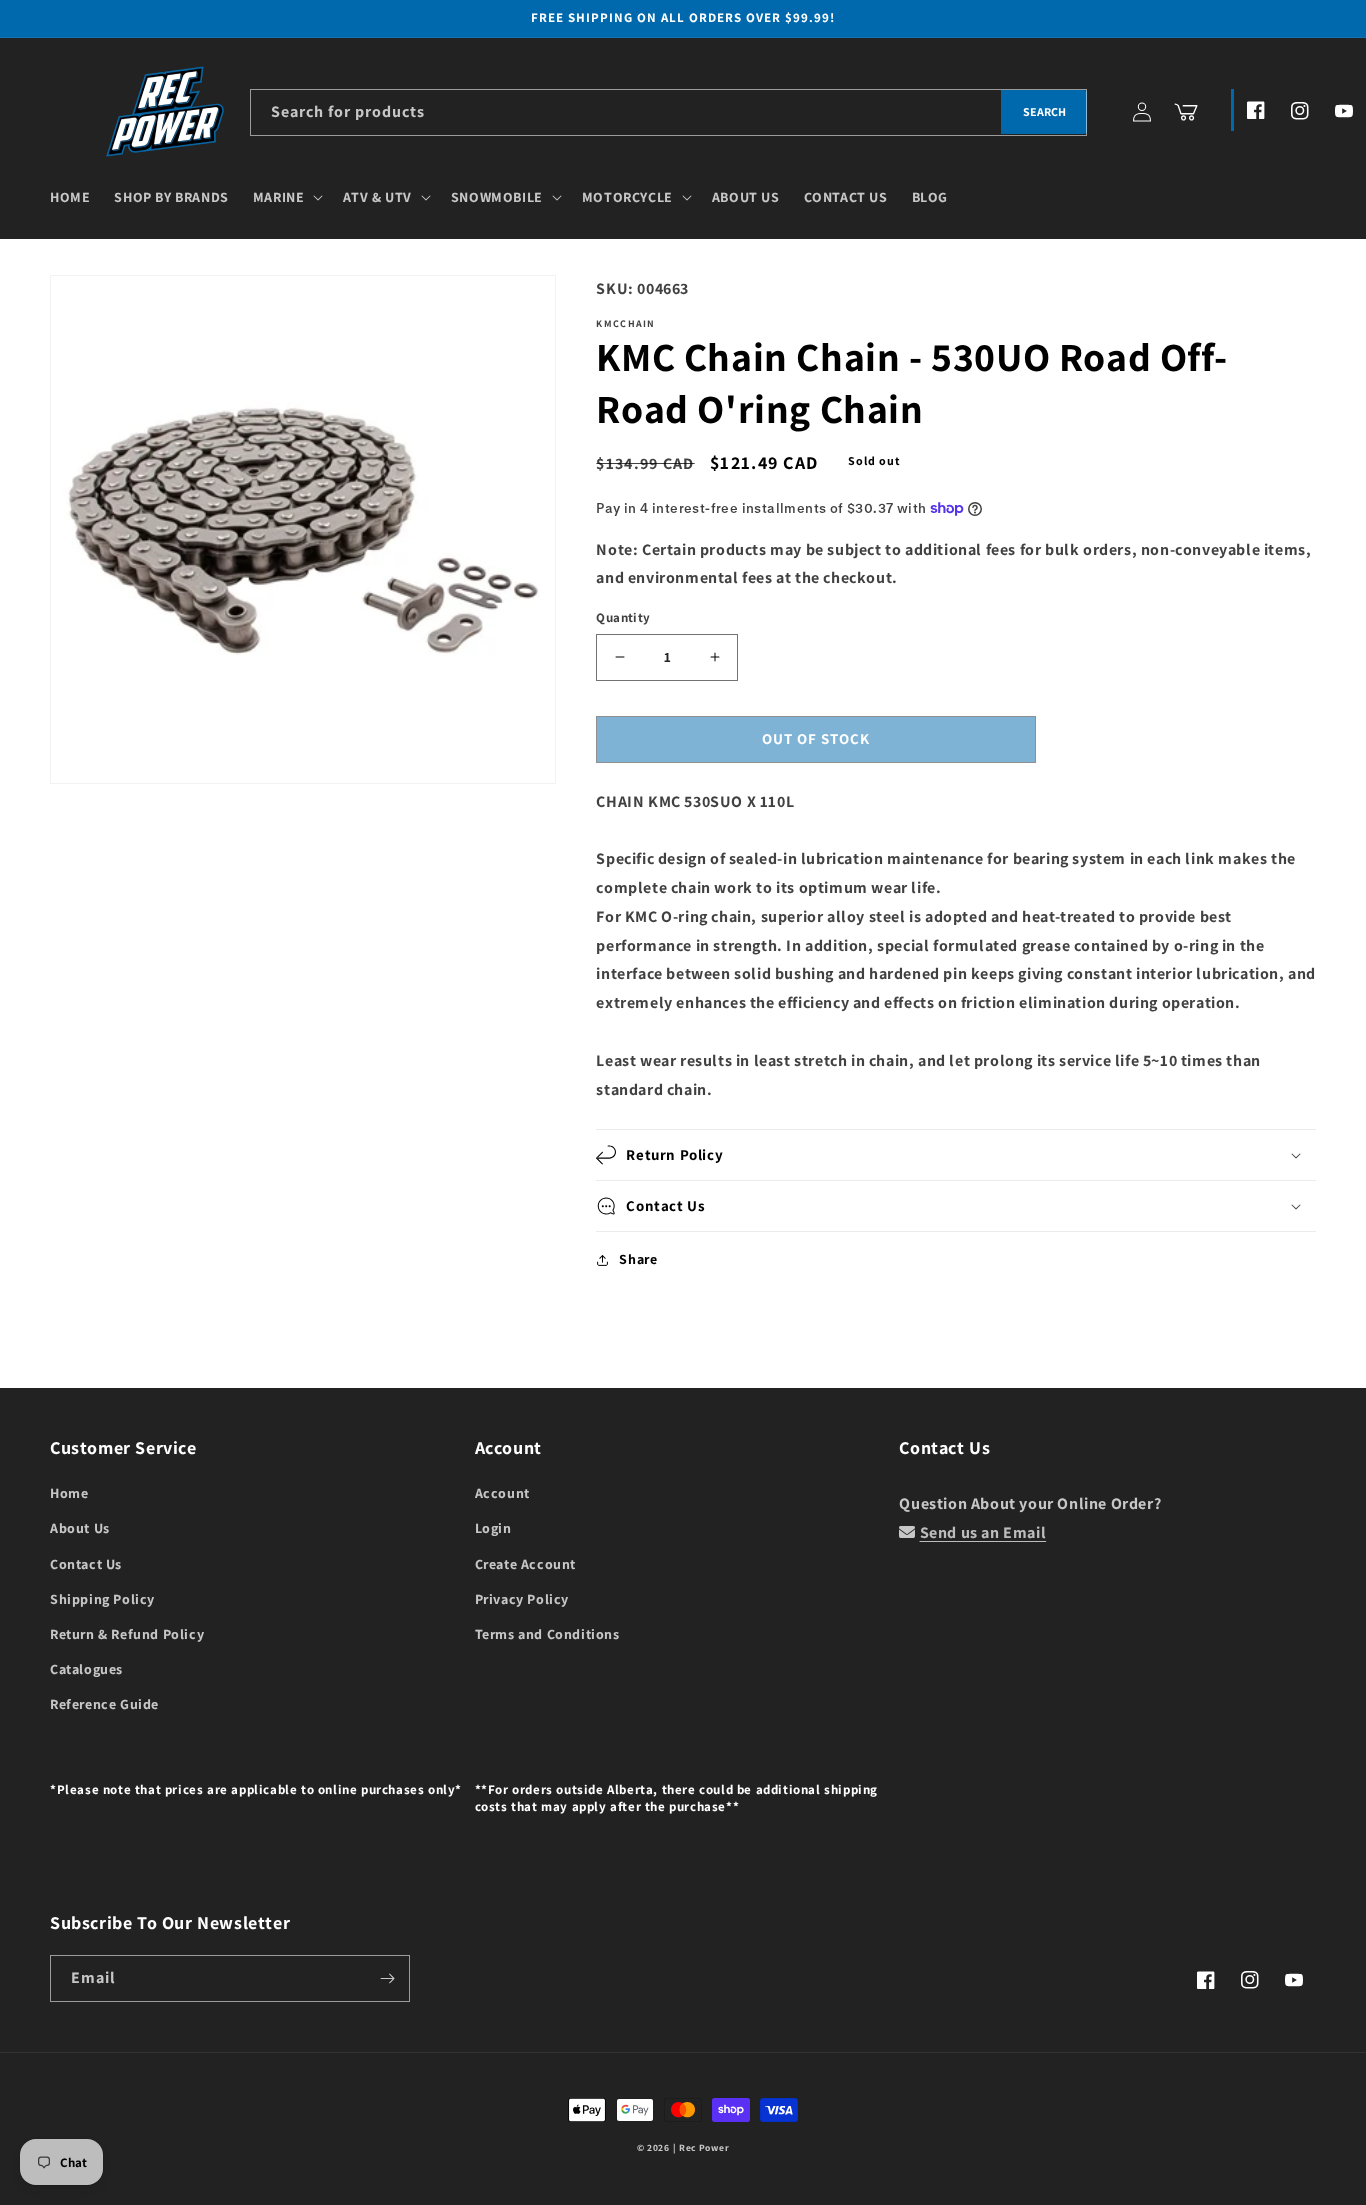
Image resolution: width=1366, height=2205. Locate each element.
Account (502, 1493)
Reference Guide (104, 1704)
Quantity (623, 617)
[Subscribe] (387, 1978)
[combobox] (668, 112)
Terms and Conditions (547, 1634)
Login (493, 1528)
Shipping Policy (102, 1599)
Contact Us (86, 1564)
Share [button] (638, 1259)
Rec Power (704, 2147)
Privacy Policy (522, 1599)
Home (69, 1493)
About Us (80, 1528)
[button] (286, 197)
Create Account (525, 1564)
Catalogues (86, 1669)
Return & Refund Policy (127, 1634)
